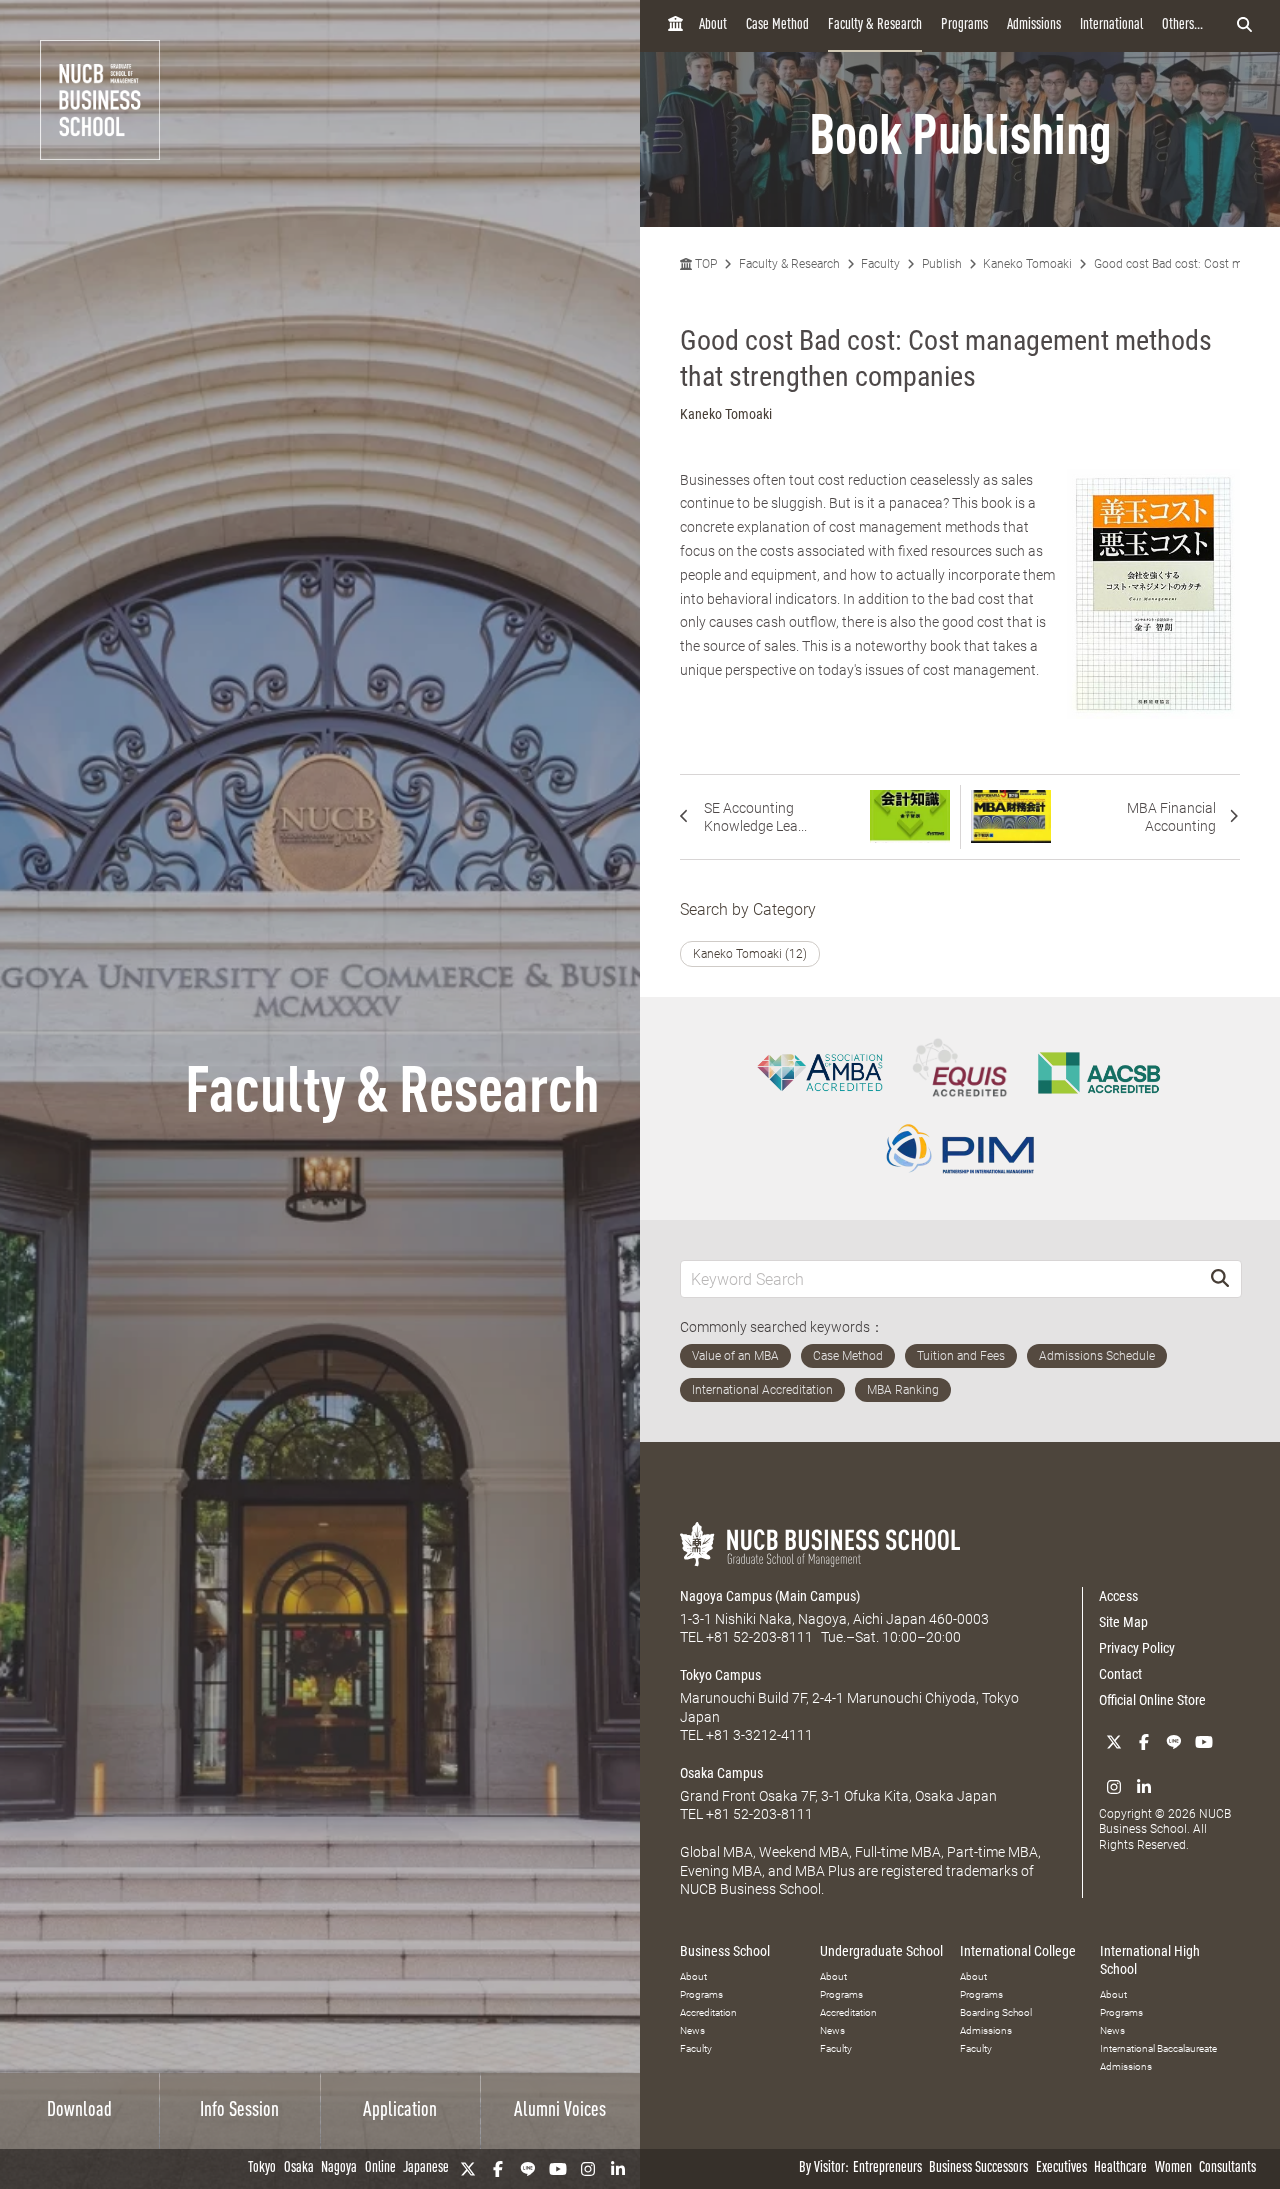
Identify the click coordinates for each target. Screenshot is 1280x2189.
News (692, 2030)
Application (400, 2111)
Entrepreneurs (887, 2168)
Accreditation (708, 2012)
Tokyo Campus (720, 1675)
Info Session (239, 2111)
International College (1018, 1951)
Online (380, 2168)
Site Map (1123, 1622)
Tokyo (262, 2168)
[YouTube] (558, 2169)
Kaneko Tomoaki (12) (750, 954)
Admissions (1034, 25)
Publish (942, 264)
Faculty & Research (875, 25)
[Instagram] (588, 2169)
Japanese (426, 2168)
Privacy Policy (1137, 1648)
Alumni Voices (560, 2111)
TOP (704, 264)
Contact (1120, 1674)
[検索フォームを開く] (1244, 26)
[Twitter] (468, 2169)
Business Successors (978, 2168)
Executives (1061, 2168)
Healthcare (1120, 2168)
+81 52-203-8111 (759, 1637)
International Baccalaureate (1158, 2048)
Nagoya (339, 2168)
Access (1118, 1596)
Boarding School (996, 2012)
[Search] (1220, 1278)
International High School (1150, 1960)
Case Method (777, 25)
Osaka (299, 2168)
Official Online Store (1152, 1700)
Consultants (1227, 2168)
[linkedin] (618, 2169)
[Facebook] (498, 2169)
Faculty (880, 264)
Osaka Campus (721, 1773)
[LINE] (528, 2169)
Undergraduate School (881, 1951)
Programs (964, 25)
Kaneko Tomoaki (1027, 264)
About (713, 25)
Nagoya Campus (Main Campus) (770, 1596)
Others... (1182, 25)
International (1111, 25)
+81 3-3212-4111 (759, 1735)
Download (79, 2111)
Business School (725, 1951)
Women (1173, 2168)
